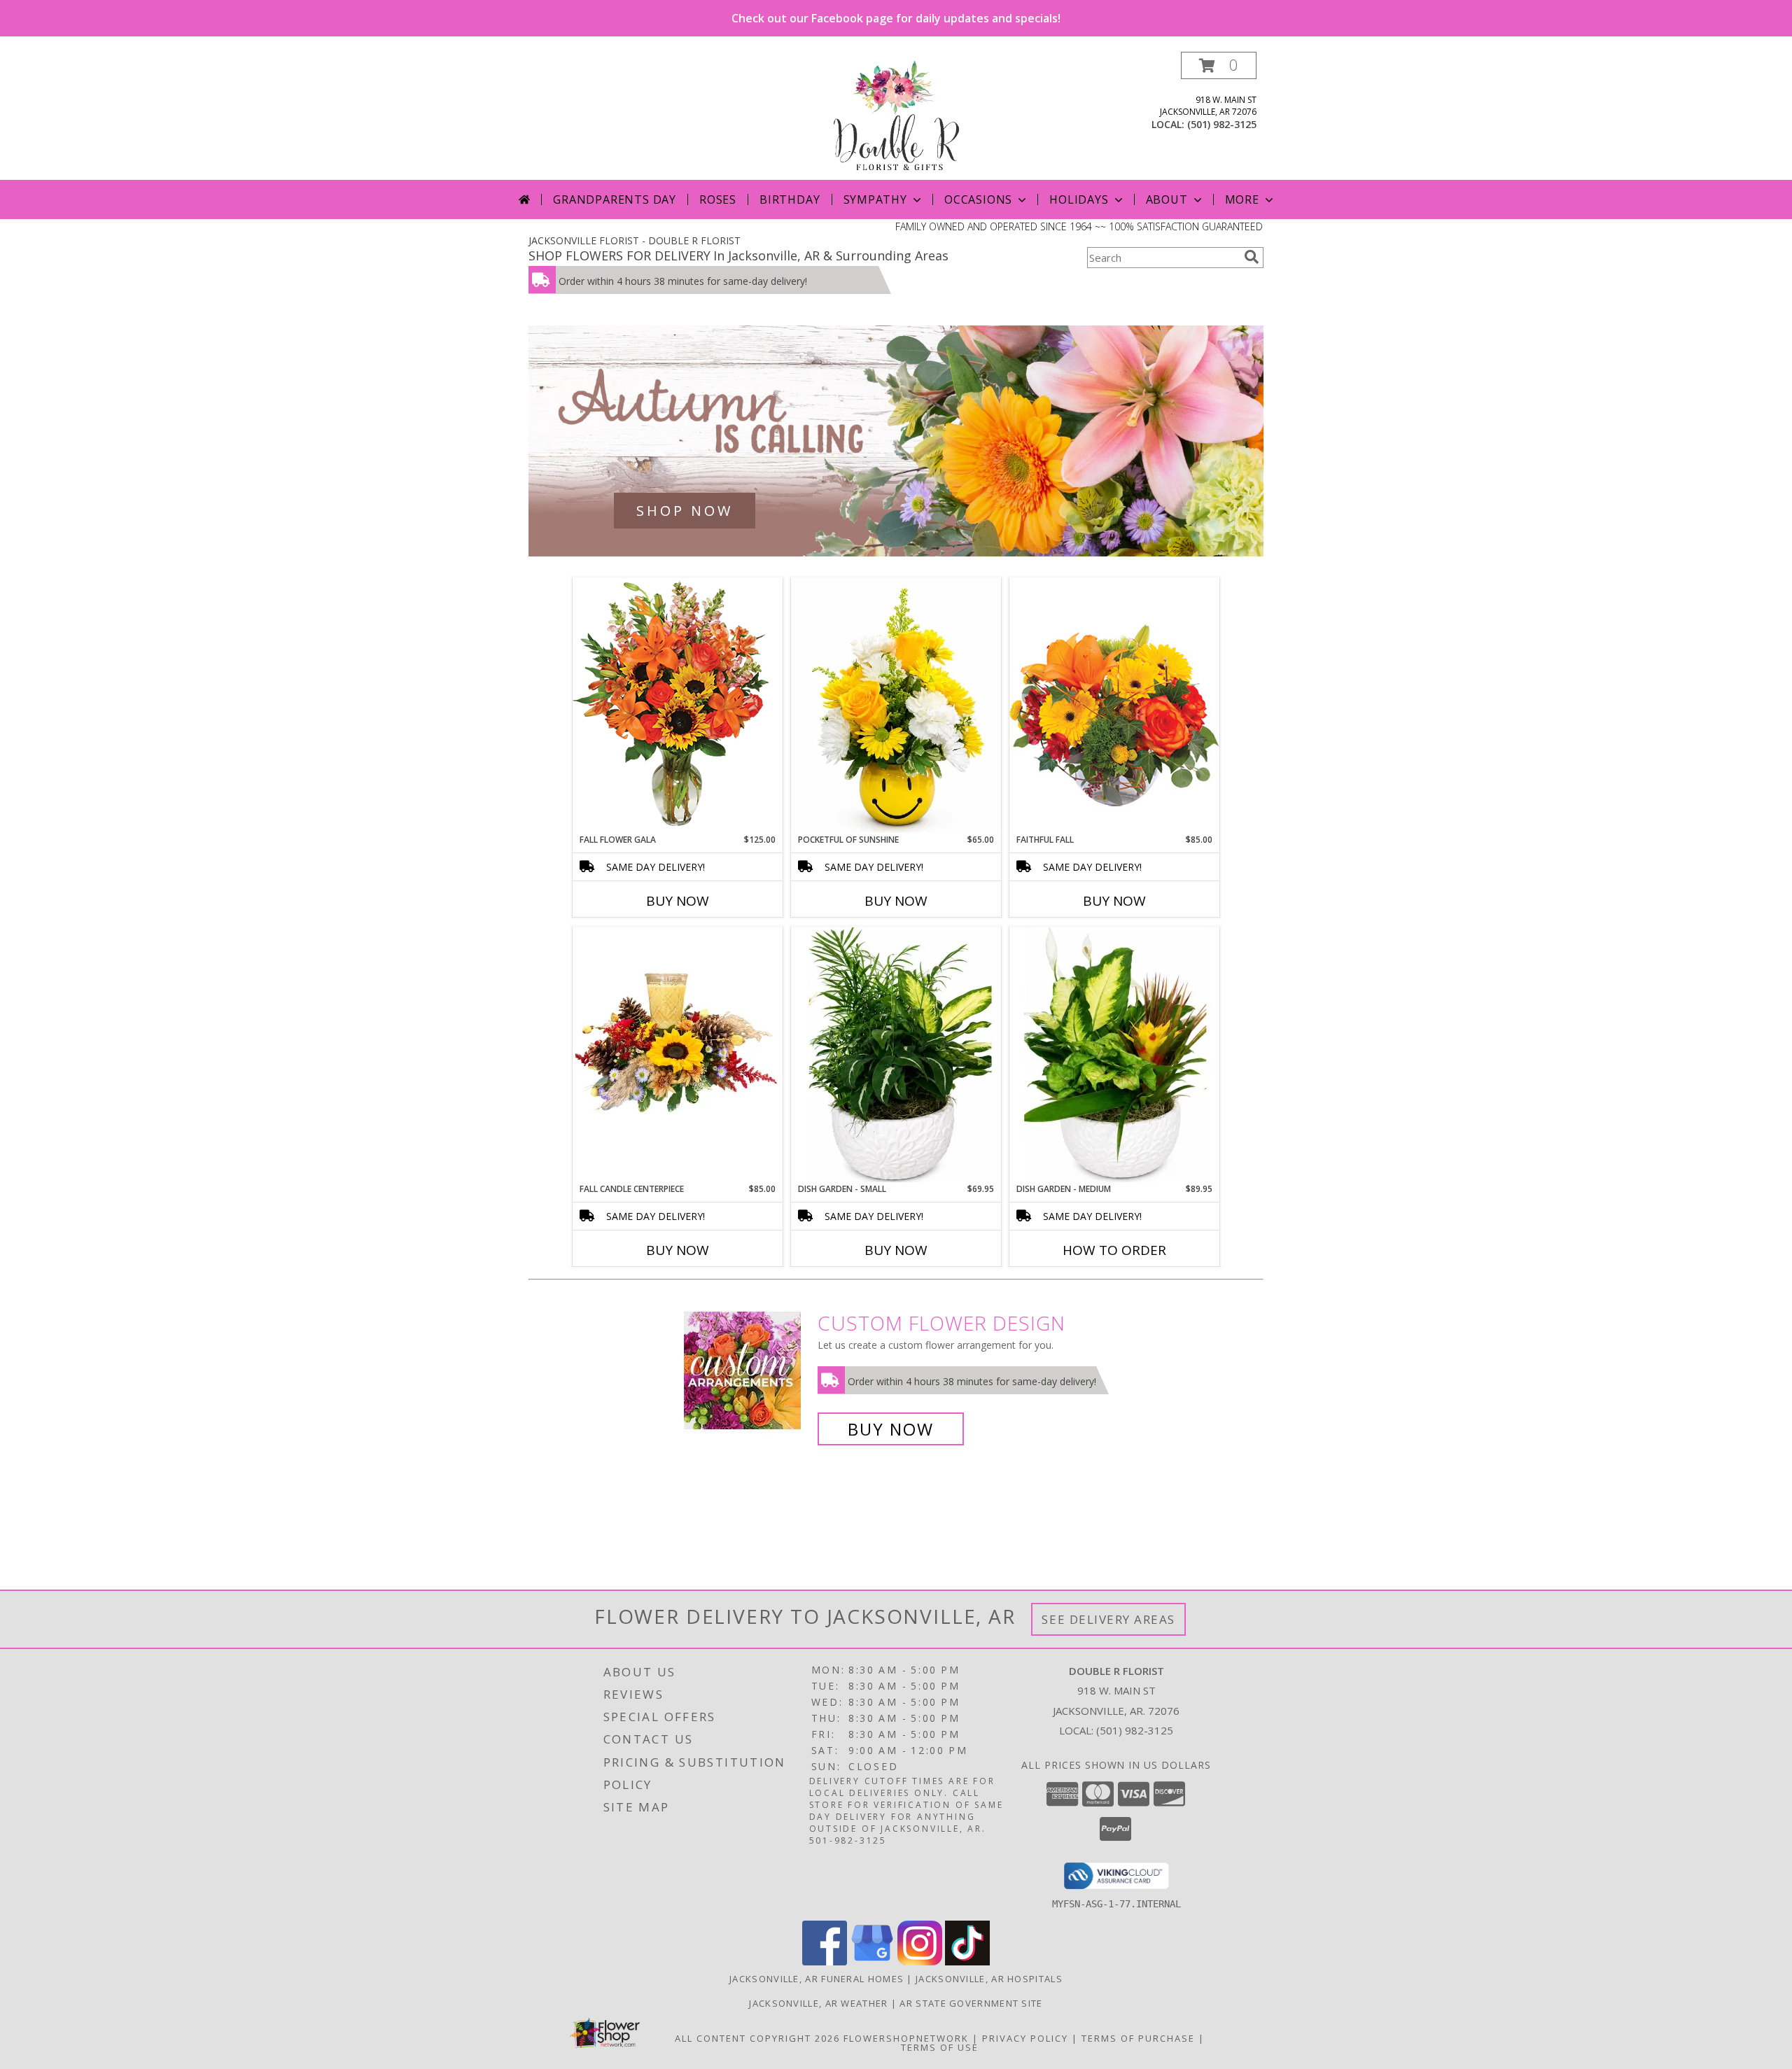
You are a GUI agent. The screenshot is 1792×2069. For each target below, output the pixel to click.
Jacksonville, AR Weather (818, 2003)
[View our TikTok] (967, 1962)
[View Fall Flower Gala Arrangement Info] (678, 705)
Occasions (978, 199)
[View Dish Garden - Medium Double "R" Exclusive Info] (1114, 1055)
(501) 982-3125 (1222, 124)
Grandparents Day (615, 199)
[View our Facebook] (825, 1962)
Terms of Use (940, 2047)
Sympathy (875, 199)
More (1242, 199)
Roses (718, 199)
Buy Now (678, 901)
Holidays (1079, 199)
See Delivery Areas (1108, 1619)
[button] (1219, 65)
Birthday (790, 199)
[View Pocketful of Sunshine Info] (896, 706)
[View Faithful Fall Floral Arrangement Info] (1114, 705)
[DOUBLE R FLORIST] (896, 116)
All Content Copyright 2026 (757, 2038)
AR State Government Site (971, 2003)
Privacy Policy (1025, 2038)
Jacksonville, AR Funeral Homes (817, 1979)
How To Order (1114, 1250)
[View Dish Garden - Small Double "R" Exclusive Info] (896, 1055)
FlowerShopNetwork (906, 2038)
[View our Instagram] (920, 1962)
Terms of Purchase (1138, 2038)
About (1167, 199)
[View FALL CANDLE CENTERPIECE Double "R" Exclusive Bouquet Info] (678, 1055)
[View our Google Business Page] (872, 1962)
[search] (1252, 257)
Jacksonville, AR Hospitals (989, 1979)
